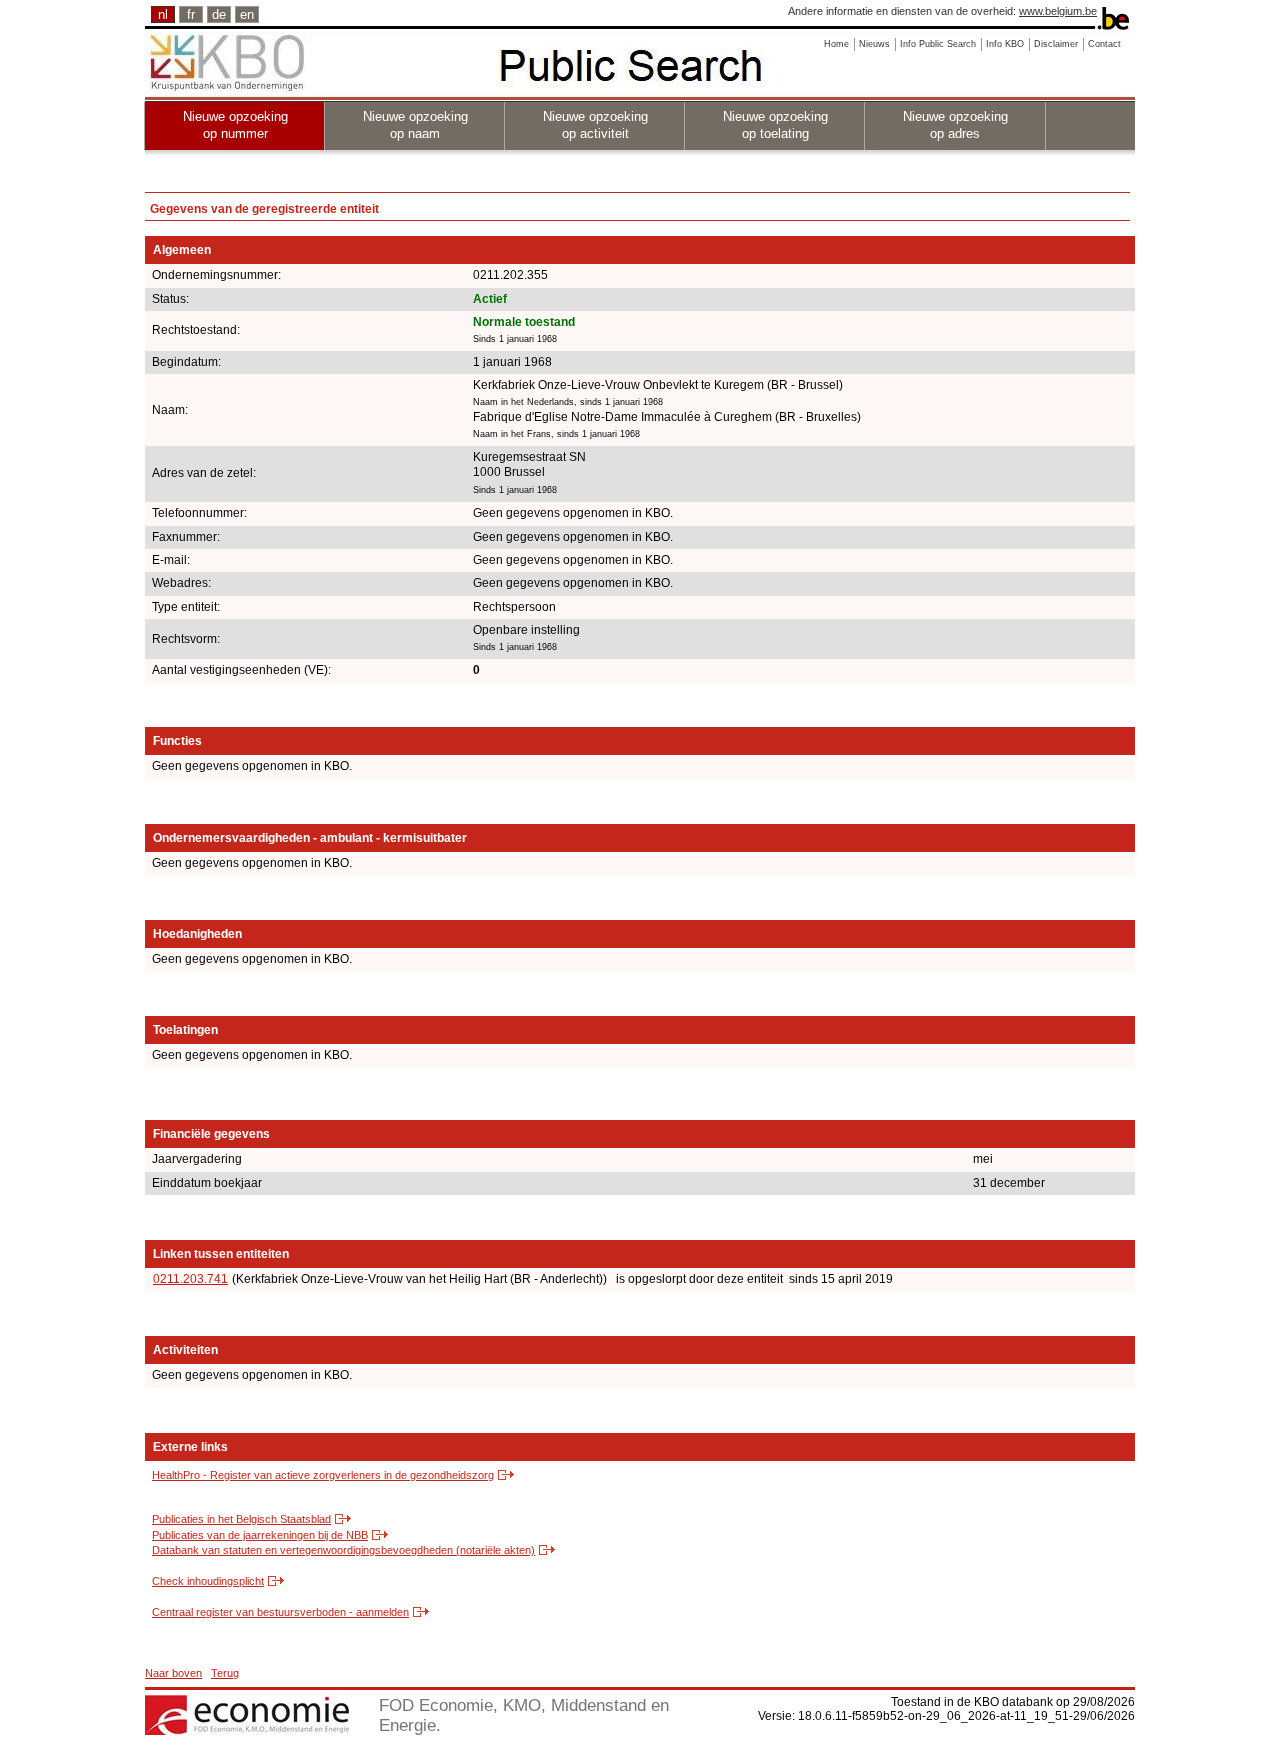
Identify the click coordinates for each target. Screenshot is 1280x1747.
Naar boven (173, 1673)
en (247, 14)
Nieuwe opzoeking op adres (955, 125)
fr (191, 14)
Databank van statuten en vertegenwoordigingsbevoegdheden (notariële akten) (343, 1550)
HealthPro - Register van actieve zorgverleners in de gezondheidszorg (323, 1475)
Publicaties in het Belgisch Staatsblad (241, 1519)
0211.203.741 (190, 1279)
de (219, 14)
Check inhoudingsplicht (208, 1581)
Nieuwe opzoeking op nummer (235, 125)
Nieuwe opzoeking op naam (415, 125)
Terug (225, 1673)
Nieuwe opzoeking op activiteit (595, 125)
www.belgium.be (1058, 11)
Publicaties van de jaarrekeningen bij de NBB (260, 1535)
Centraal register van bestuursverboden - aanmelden (280, 1612)
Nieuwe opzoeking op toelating (775, 125)
